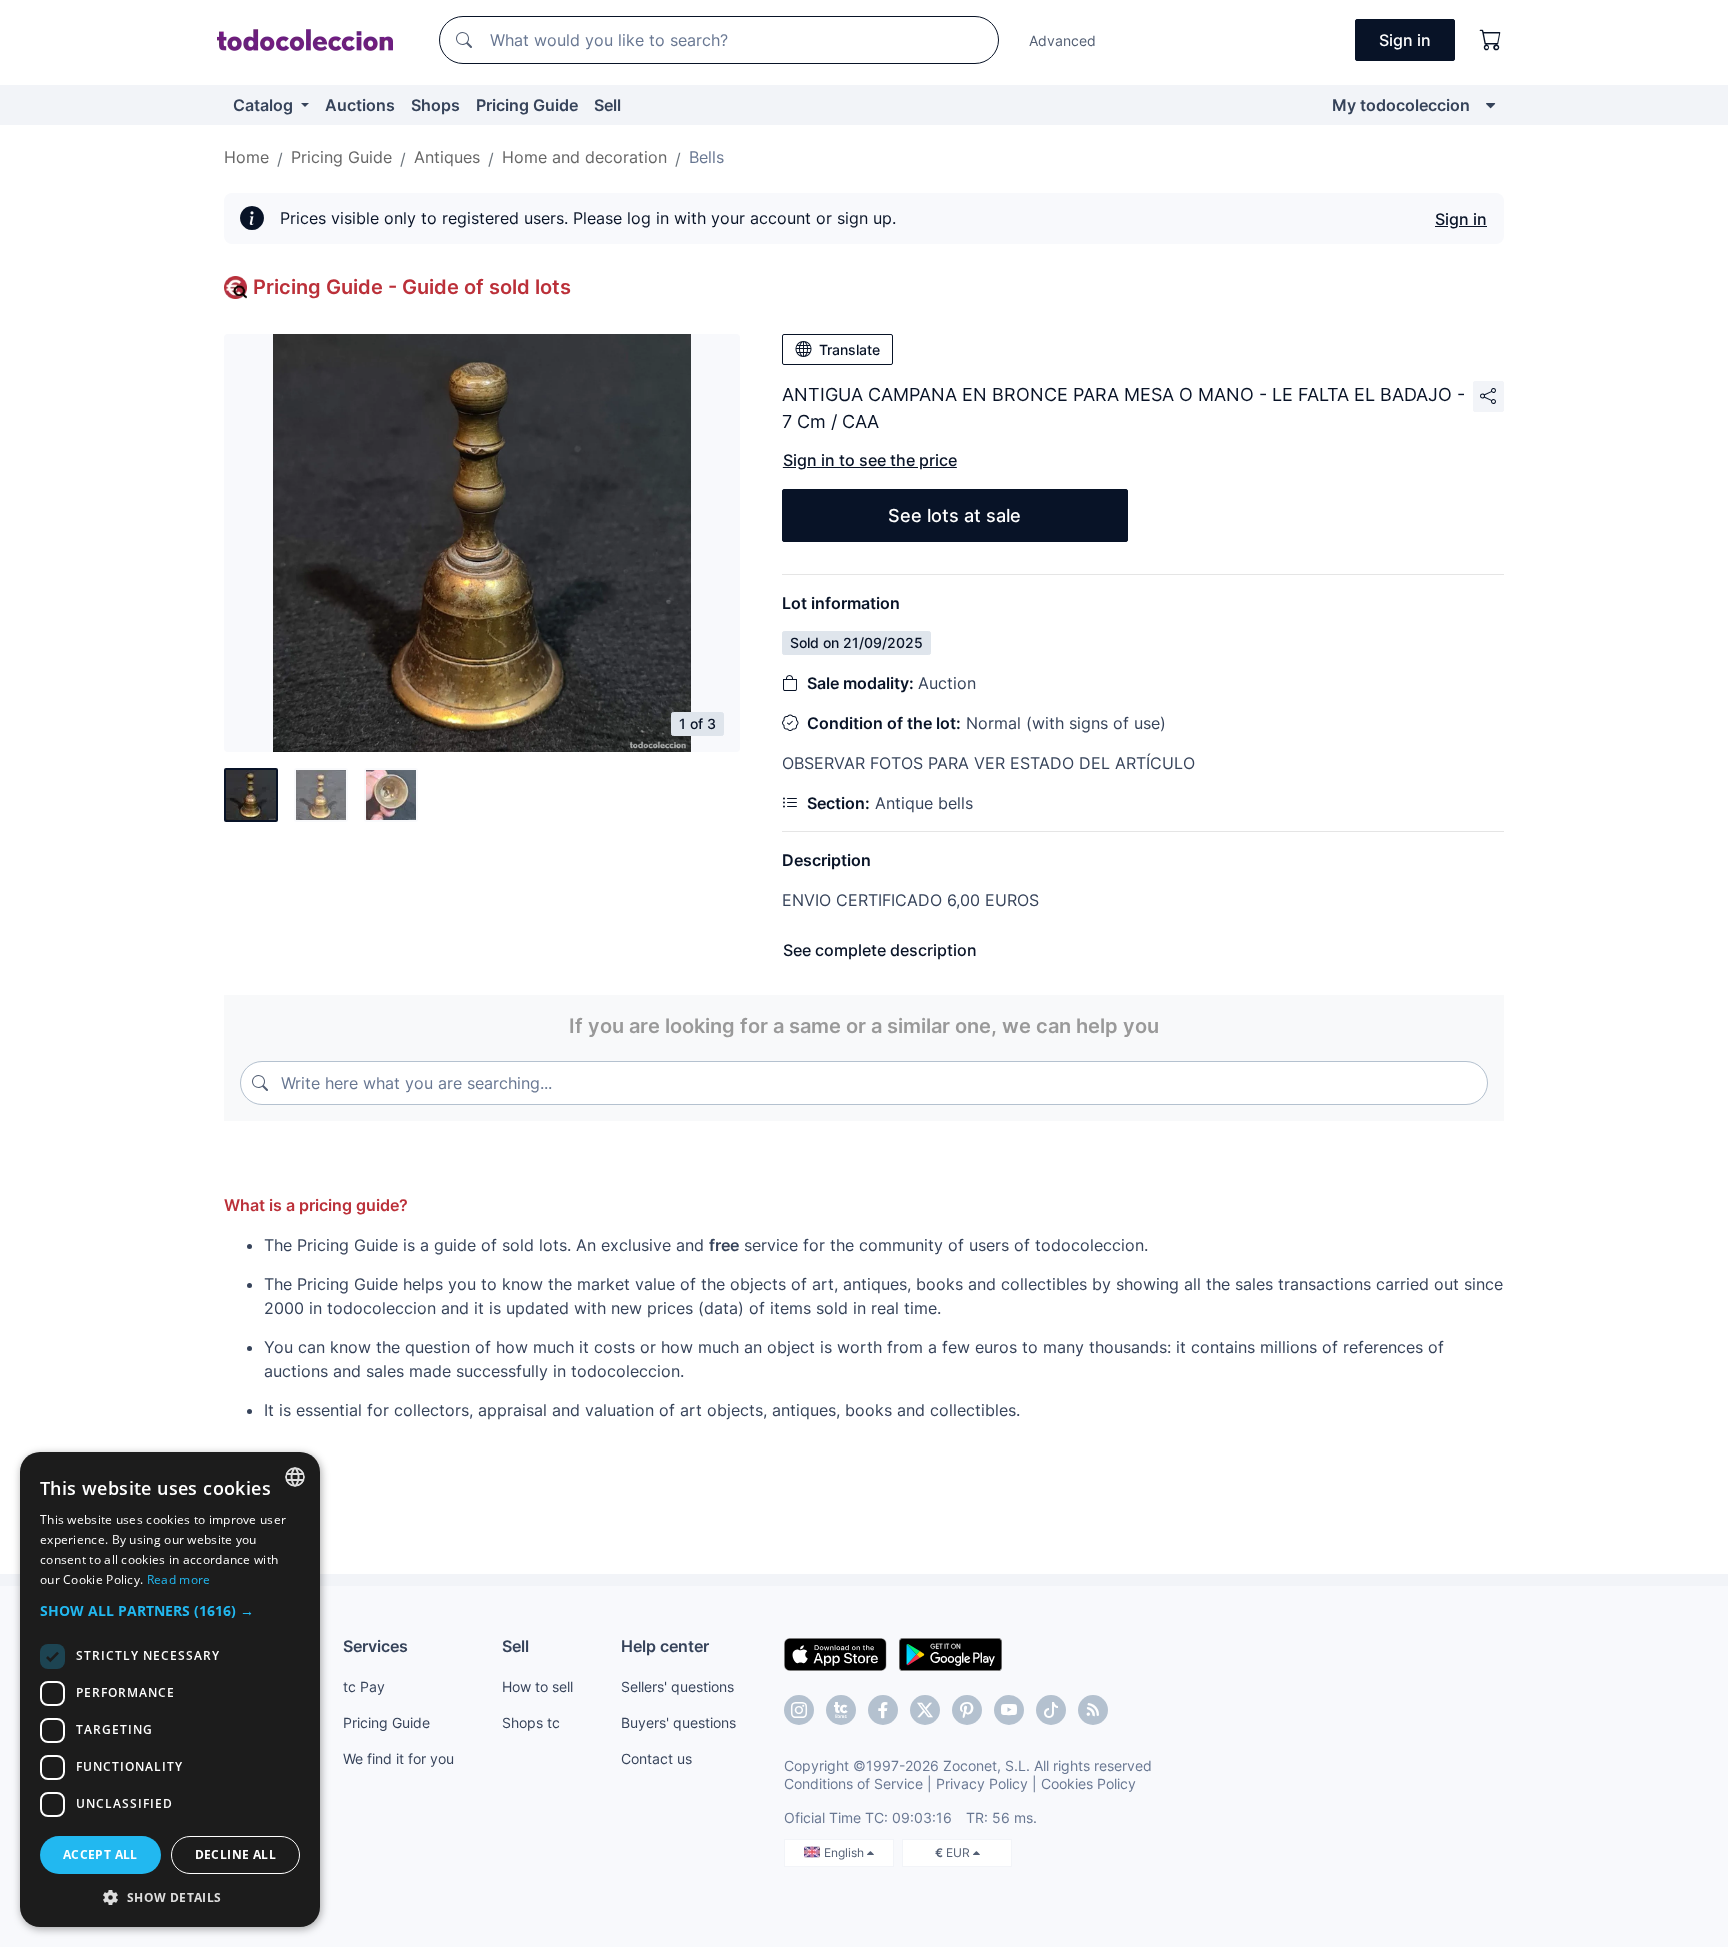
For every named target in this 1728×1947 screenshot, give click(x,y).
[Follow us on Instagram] (799, 1710)
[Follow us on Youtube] (1009, 1710)
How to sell (537, 1686)
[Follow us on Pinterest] (967, 1710)
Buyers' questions (678, 1722)
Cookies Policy (1088, 1783)
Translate (849, 349)
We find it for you (398, 1758)
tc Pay (364, 1686)
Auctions (360, 105)
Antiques (447, 157)
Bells (706, 157)
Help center (665, 1646)
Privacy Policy (982, 1783)
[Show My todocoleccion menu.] (1490, 105)
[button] (170, 1610)
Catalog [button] (265, 105)
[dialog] (170, 1689)
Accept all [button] (100, 1854)
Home (246, 157)
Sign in (1461, 219)
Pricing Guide (527, 105)
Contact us (656, 1758)
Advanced (1062, 40)
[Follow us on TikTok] (1051, 1710)
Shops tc (531, 1722)
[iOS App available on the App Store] (835, 1653)
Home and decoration (584, 157)
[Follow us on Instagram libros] (841, 1710)
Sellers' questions (677, 1686)
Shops (435, 105)
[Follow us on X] (925, 1710)
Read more (179, 1579)
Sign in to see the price (870, 460)
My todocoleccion (1401, 105)
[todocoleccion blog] (1093, 1710)
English (845, 1852)
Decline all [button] (235, 1854)
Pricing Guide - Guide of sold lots (412, 287)
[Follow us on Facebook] (883, 1710)
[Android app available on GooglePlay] (950, 1653)
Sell (607, 105)
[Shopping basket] (1491, 40)
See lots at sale (954, 515)
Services (375, 1646)
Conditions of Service (853, 1783)
